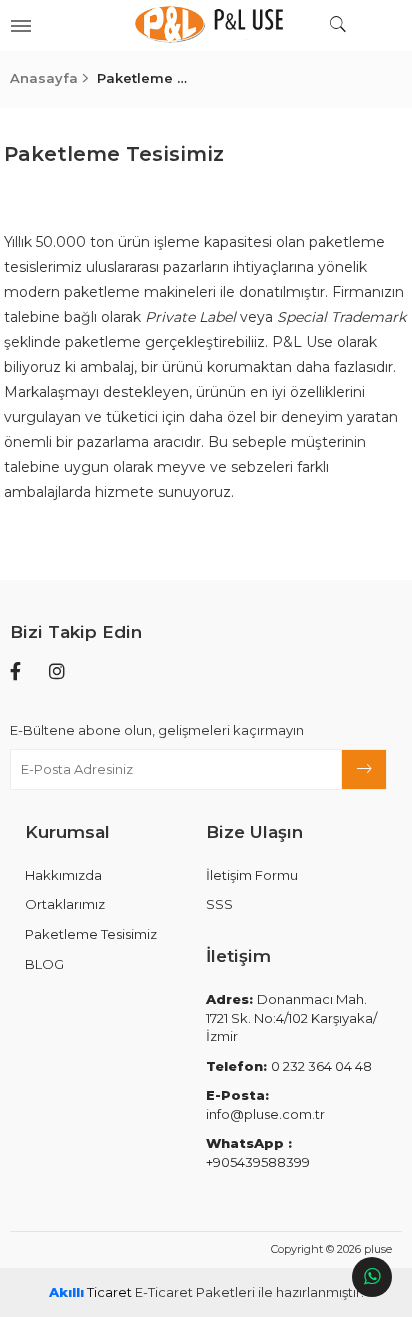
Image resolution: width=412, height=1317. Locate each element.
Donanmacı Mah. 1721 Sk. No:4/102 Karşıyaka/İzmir (291, 1017)
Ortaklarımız (65, 904)
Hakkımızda (63, 875)
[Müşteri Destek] (372, 1277)
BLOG (44, 964)
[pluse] (205, 25)
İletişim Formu (252, 875)
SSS (219, 904)
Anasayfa (44, 78)
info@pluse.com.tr (265, 1104)
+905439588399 (258, 1152)
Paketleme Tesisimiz (91, 934)
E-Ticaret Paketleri (195, 1292)
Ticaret (90, 1292)
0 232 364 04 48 (289, 1066)
